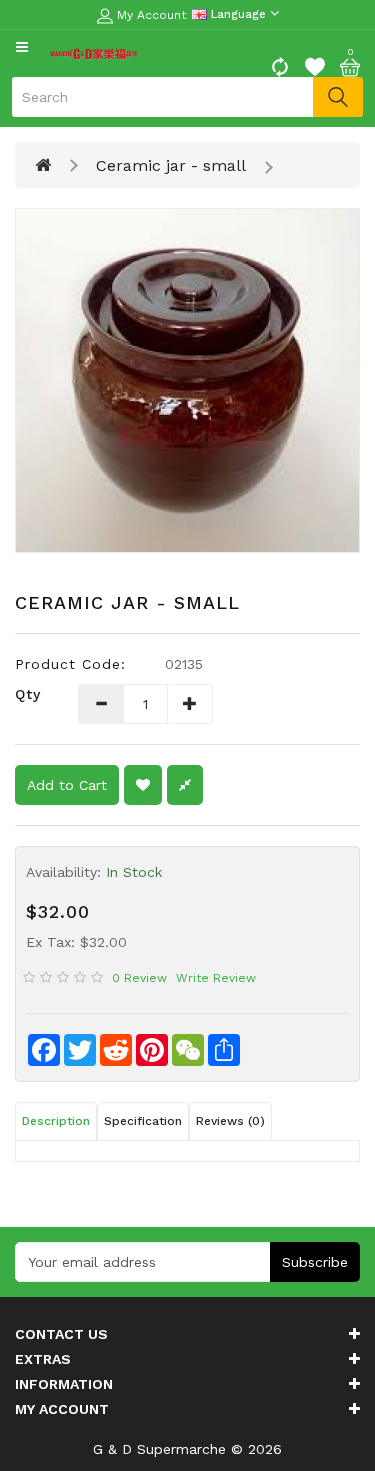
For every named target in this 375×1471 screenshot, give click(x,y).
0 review (139, 978)
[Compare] (280, 65)
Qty (28, 694)
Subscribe (315, 1262)
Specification (143, 1121)
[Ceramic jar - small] (187, 380)
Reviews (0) (230, 1121)
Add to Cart (67, 785)
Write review (216, 978)
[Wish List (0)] (315, 65)
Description (56, 1121)
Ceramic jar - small (171, 165)
